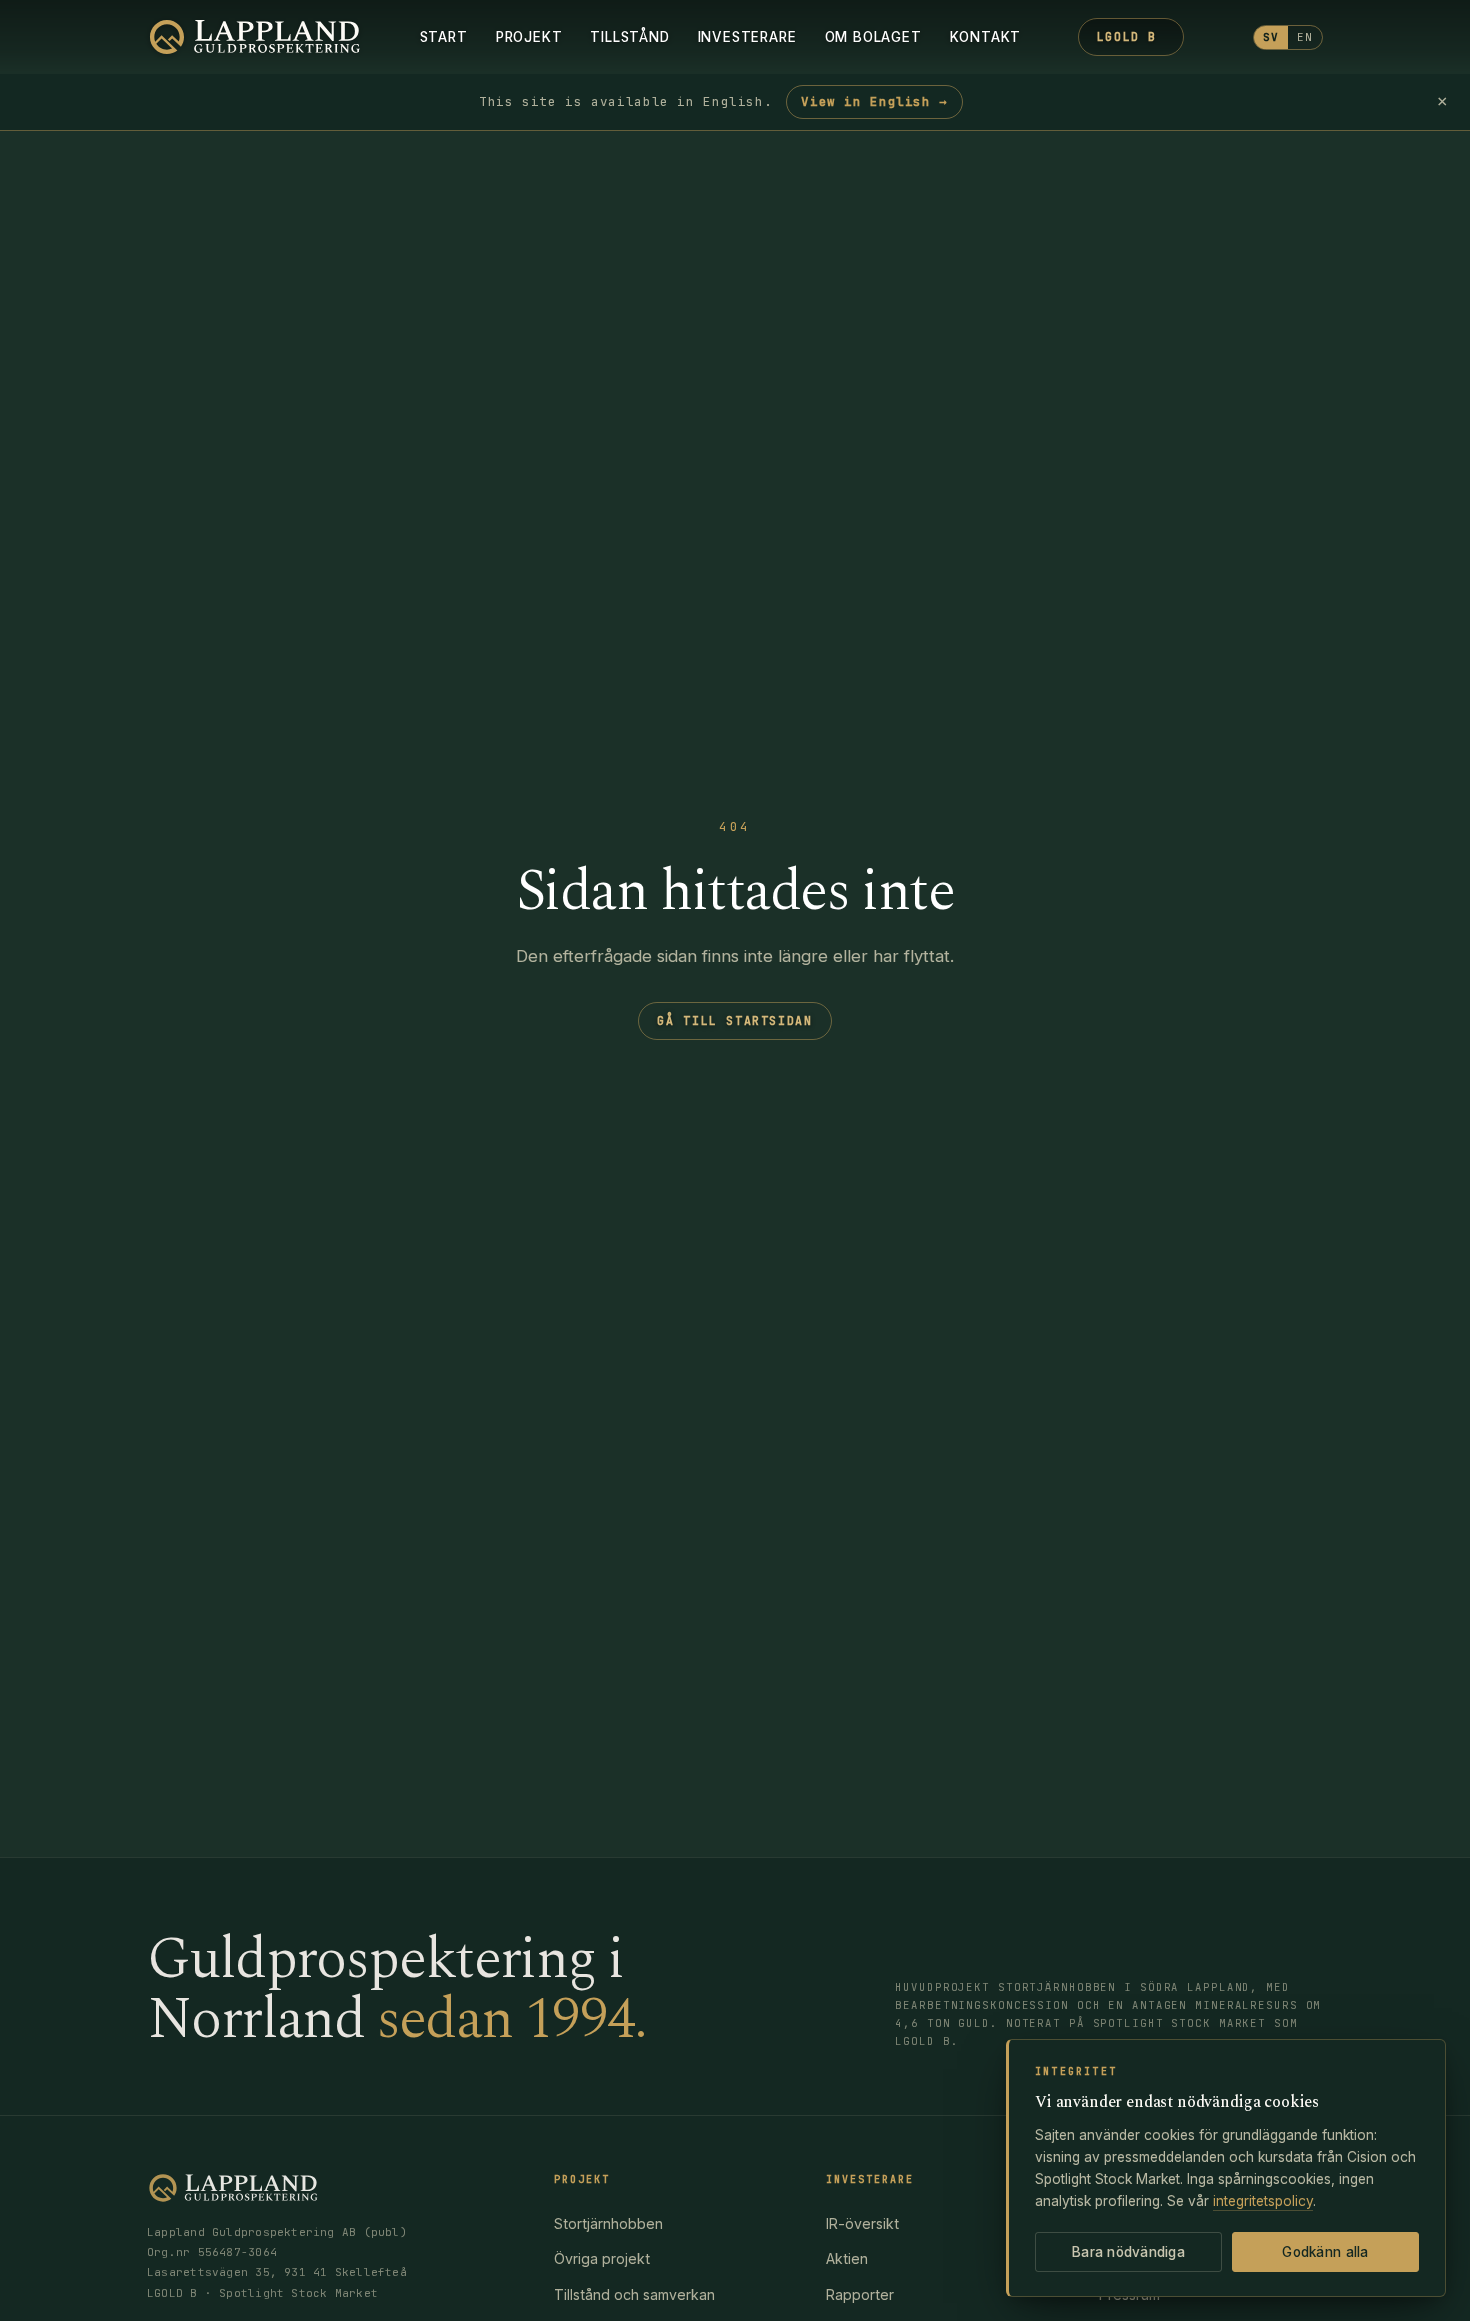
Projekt (529, 37)
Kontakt (986, 37)
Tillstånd (629, 37)
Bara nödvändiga (1128, 2252)
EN (1305, 37)
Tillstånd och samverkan (634, 2294)
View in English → (874, 101)
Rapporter (860, 2294)
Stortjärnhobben (608, 2223)
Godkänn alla (1325, 2252)
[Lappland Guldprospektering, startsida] (255, 37)
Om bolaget (873, 37)
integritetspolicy (1263, 2201)
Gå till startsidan (734, 1020)
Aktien (847, 2258)
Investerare (747, 37)
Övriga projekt (602, 2258)
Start (444, 37)
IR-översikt (862, 2223)
